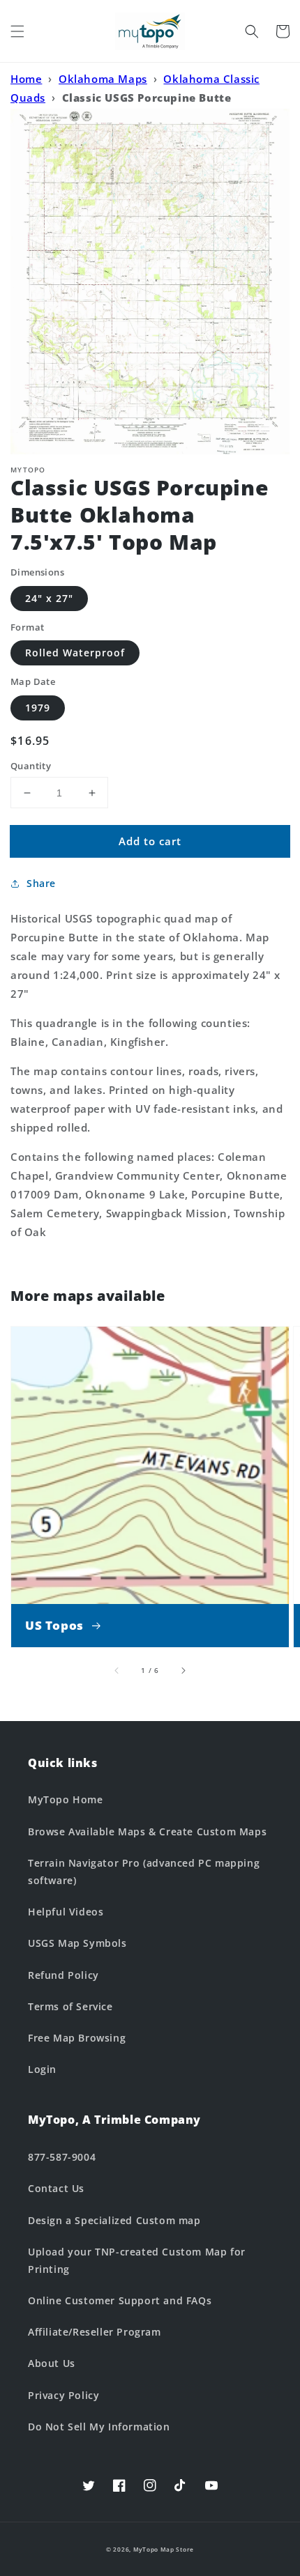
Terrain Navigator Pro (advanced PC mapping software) (144, 1872)
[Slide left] (117, 1670)
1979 (38, 708)
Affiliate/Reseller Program (95, 2332)
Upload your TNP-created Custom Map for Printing (137, 2260)
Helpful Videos (66, 1912)
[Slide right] (183, 1670)
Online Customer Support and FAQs (120, 2300)
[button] (17, 31)
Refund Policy (63, 1975)
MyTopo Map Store (164, 2549)
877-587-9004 (62, 2157)
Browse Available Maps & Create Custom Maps (147, 1831)
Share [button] (41, 883)
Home (26, 79)
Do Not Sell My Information (99, 2427)
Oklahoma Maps (103, 79)
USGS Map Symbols (77, 1943)
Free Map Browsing (77, 2038)
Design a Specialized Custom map (114, 2220)
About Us (52, 2363)
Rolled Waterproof (75, 653)
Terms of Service (70, 2006)
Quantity (31, 766)
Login (42, 2069)
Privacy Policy (63, 2395)
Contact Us (56, 2188)
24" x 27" (49, 598)
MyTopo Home (66, 1799)
